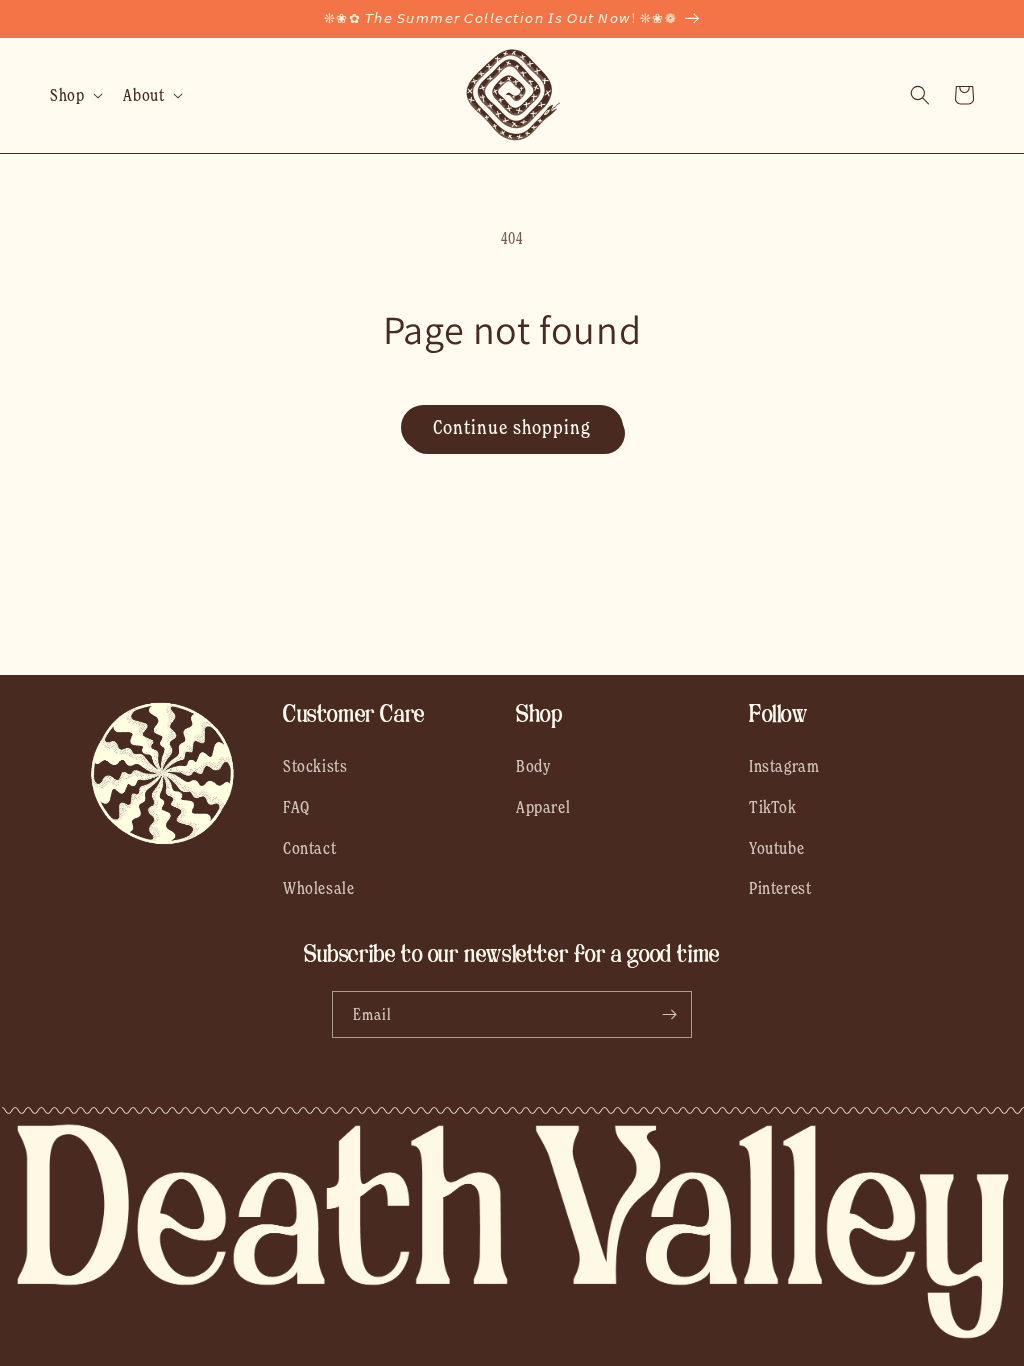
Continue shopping (512, 427)
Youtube (776, 848)
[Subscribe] (669, 1014)
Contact (309, 848)
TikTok (773, 807)
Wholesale (318, 888)
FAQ (296, 807)
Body (533, 766)
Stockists (315, 766)
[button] (74, 95)
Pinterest (780, 888)
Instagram (784, 766)
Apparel (543, 807)
